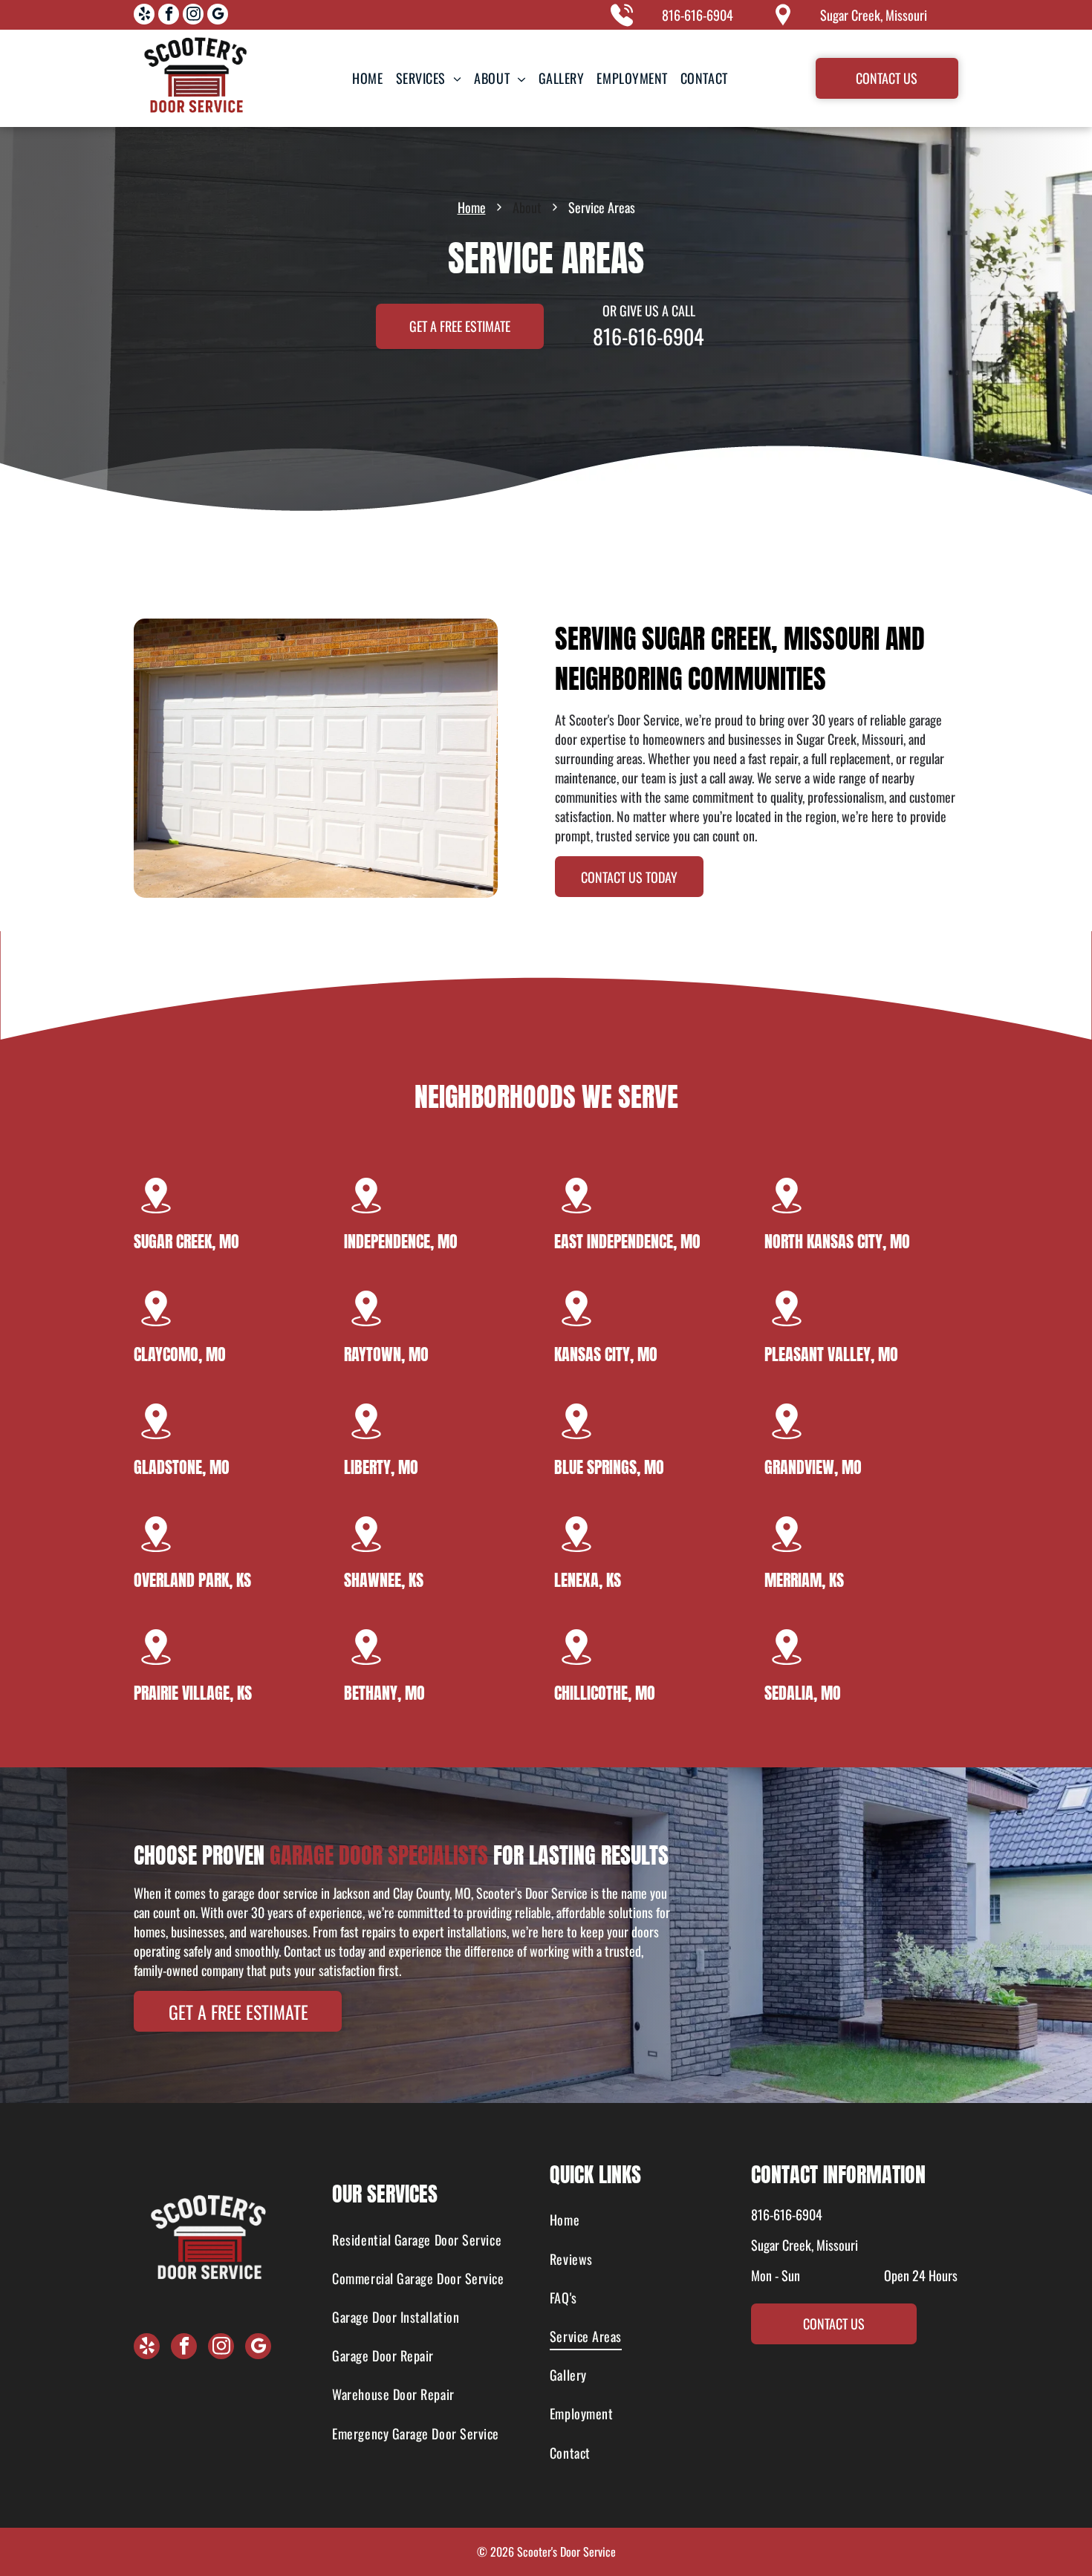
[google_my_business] (218, 16)
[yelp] (144, 16)
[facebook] (169, 16)
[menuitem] (367, 78)
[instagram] (193, 16)
